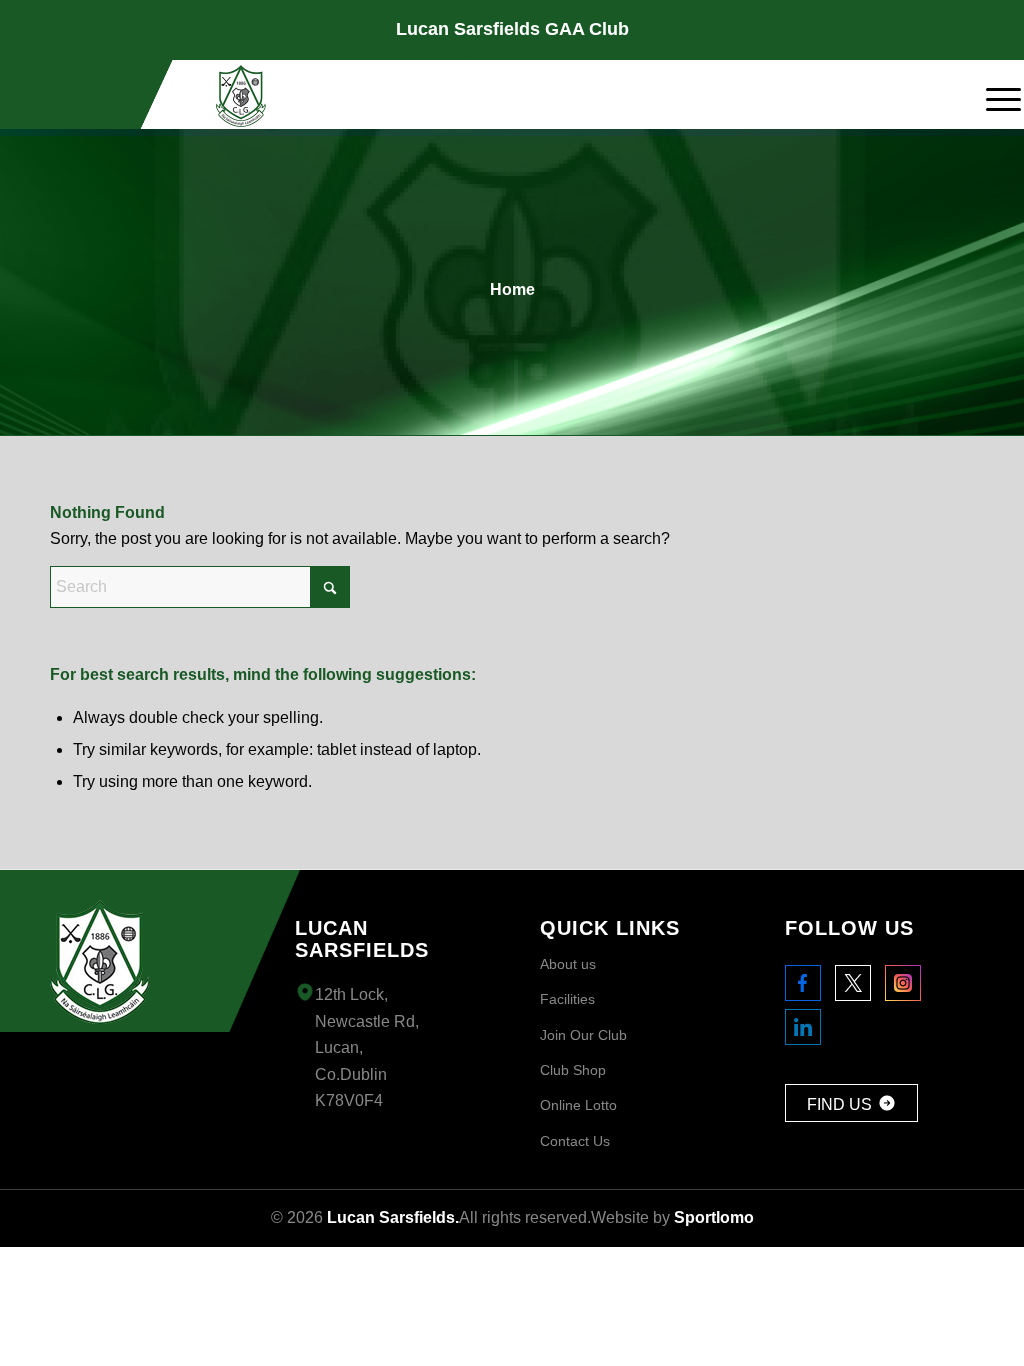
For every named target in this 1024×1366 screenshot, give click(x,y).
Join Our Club (583, 1035)
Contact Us (575, 1141)
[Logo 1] (241, 96)
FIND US (839, 1104)
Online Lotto (578, 1105)
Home (512, 289)
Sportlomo (714, 1217)
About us (568, 964)
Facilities (567, 999)
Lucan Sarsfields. (393, 1217)
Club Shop (573, 1070)
